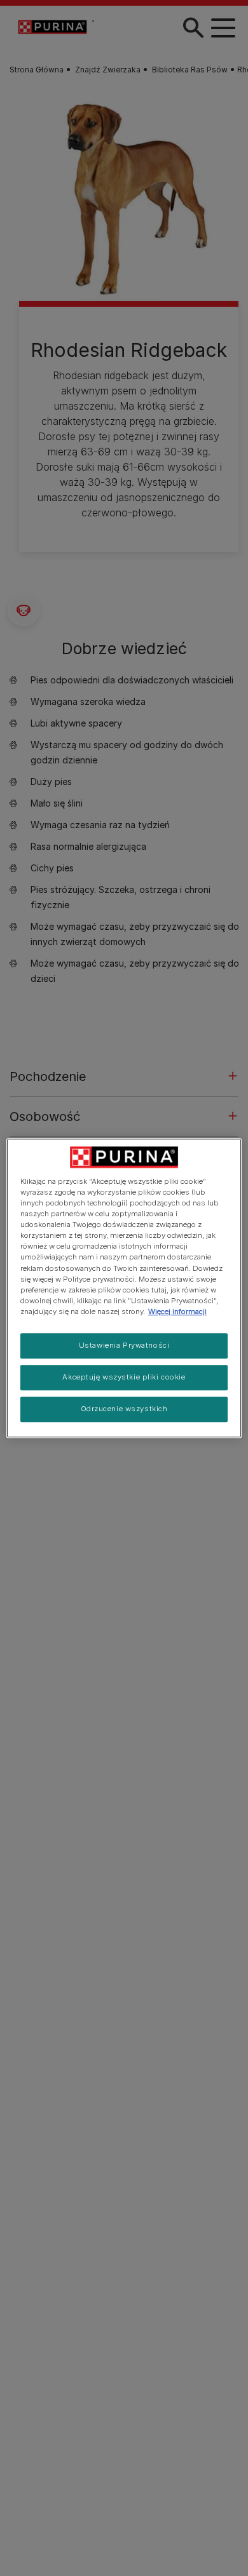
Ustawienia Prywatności (124, 1345)
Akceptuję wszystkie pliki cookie (124, 1377)
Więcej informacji (177, 1311)
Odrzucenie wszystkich (124, 1409)
